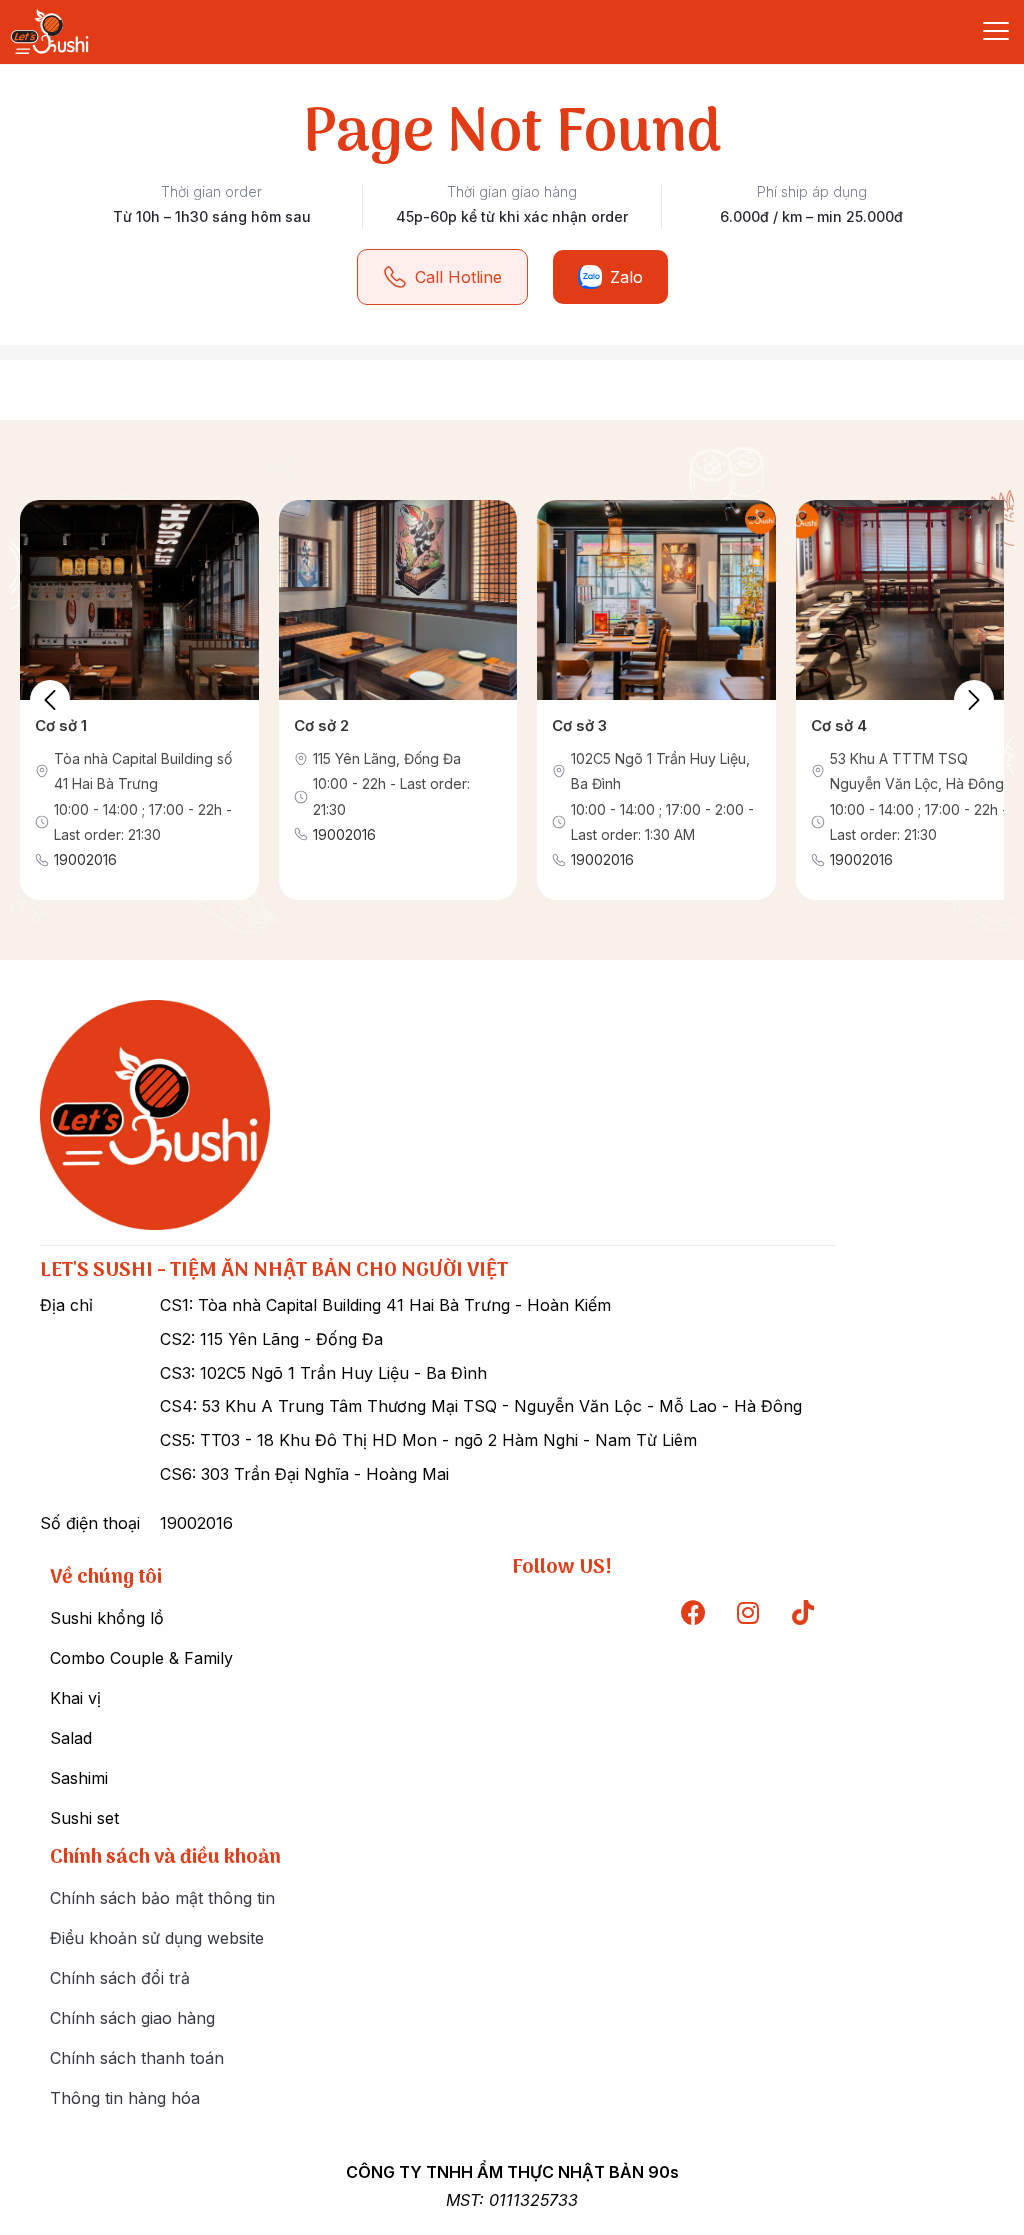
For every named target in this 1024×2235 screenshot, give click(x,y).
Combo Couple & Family (141, 1658)
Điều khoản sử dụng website (157, 1938)
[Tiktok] (803, 1613)
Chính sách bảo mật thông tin (162, 1898)
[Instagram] (748, 1613)
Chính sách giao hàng (132, 2018)
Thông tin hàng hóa (125, 2098)
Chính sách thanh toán (137, 2058)
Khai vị (75, 1698)
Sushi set (84, 1818)
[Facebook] (693, 1613)
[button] (974, 700)
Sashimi (79, 1778)
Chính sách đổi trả (120, 1978)
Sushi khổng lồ (107, 1618)
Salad (71, 1738)
